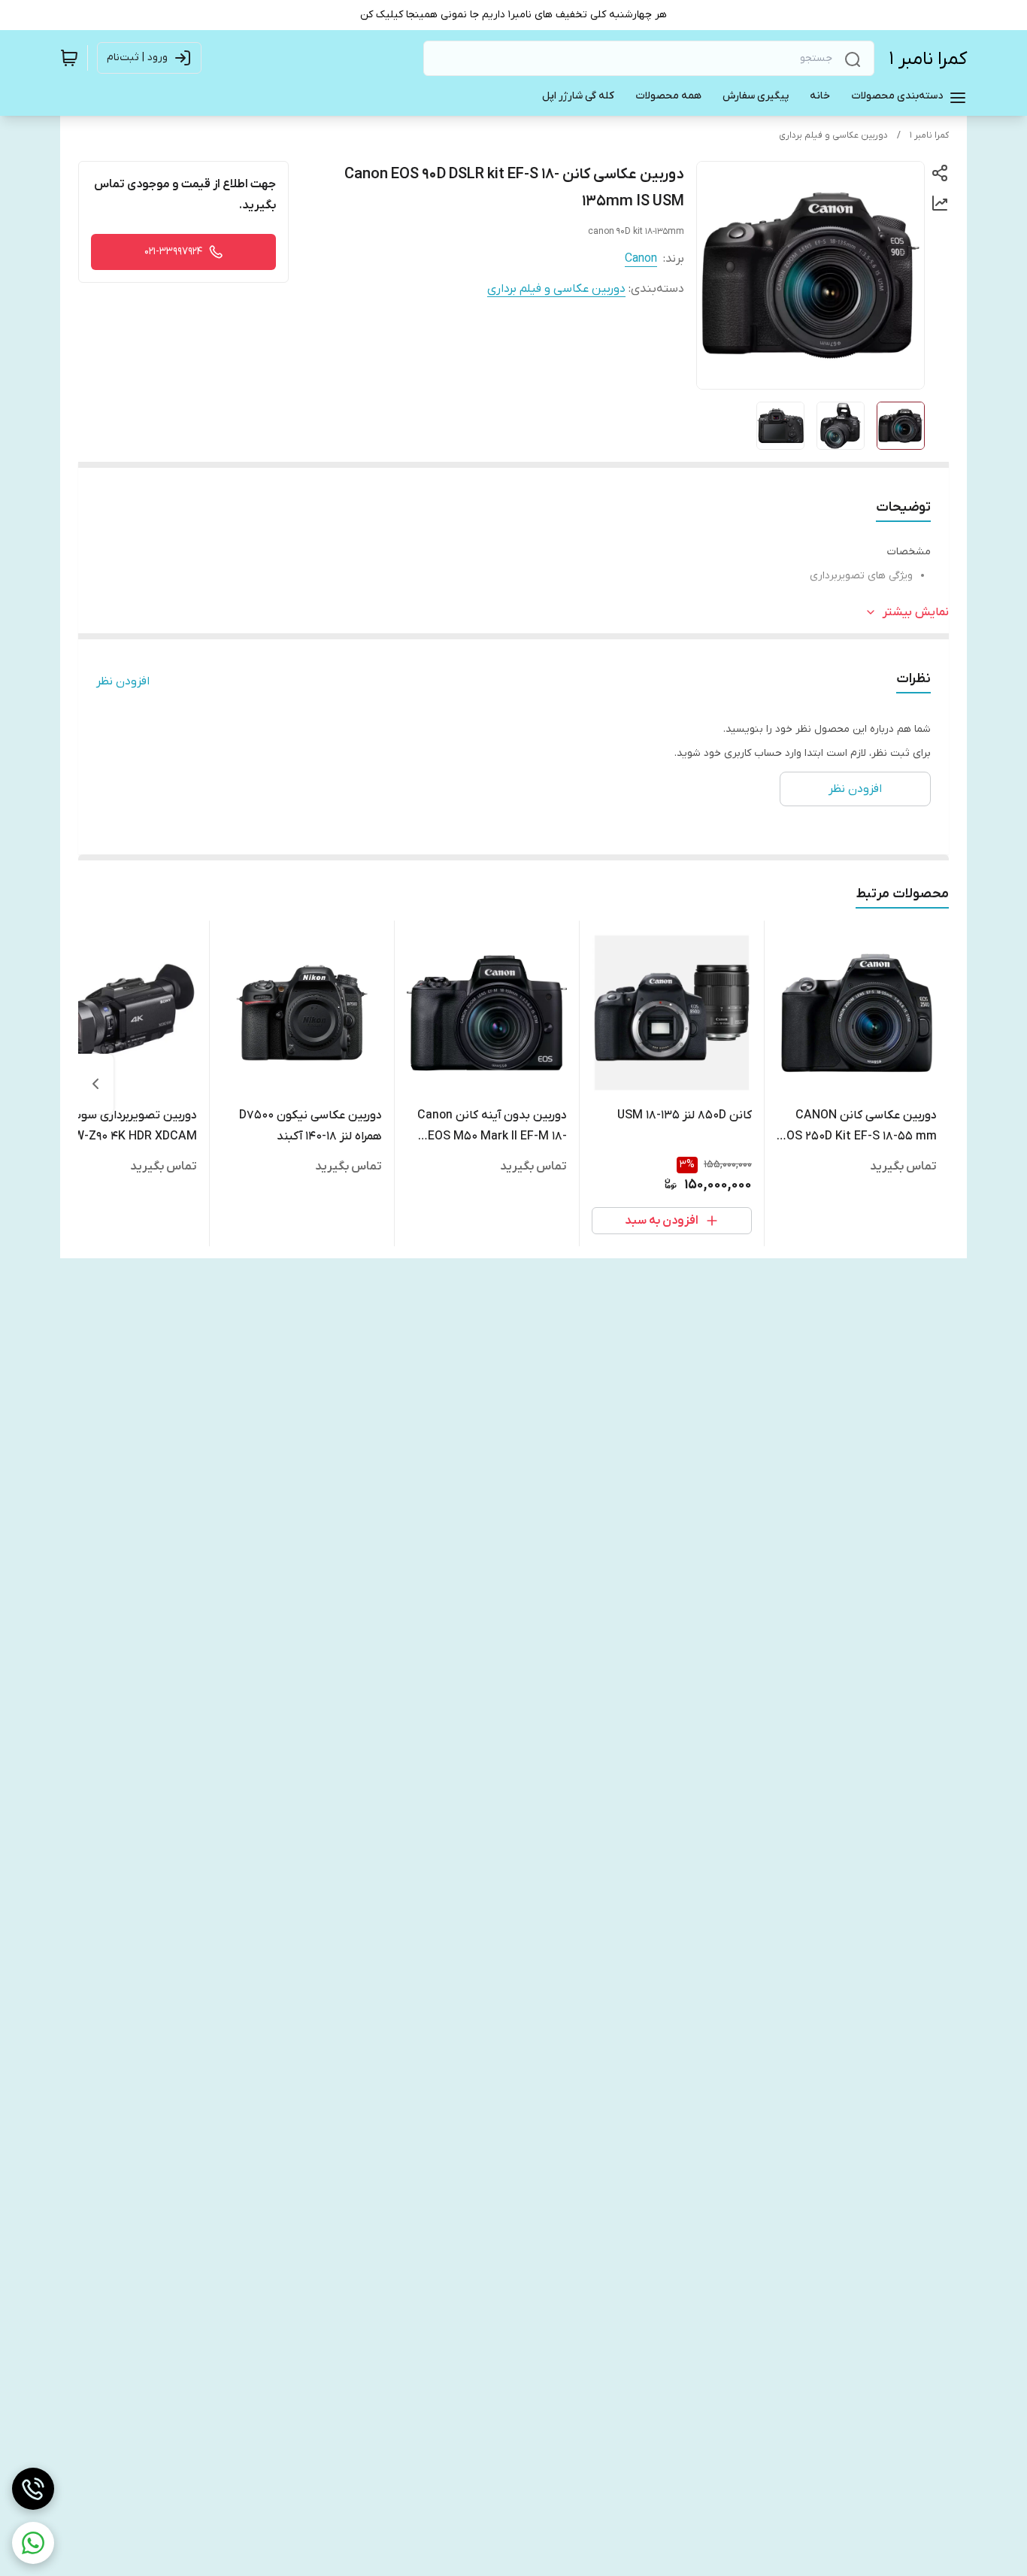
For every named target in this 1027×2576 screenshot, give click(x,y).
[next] (95, 1084)
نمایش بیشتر (916, 612)
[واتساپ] (33, 2543)
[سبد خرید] (69, 58)
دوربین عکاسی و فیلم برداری (833, 135)
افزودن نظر (123, 681)
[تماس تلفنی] (33, 2489)
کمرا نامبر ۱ (928, 59)
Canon (641, 259)
